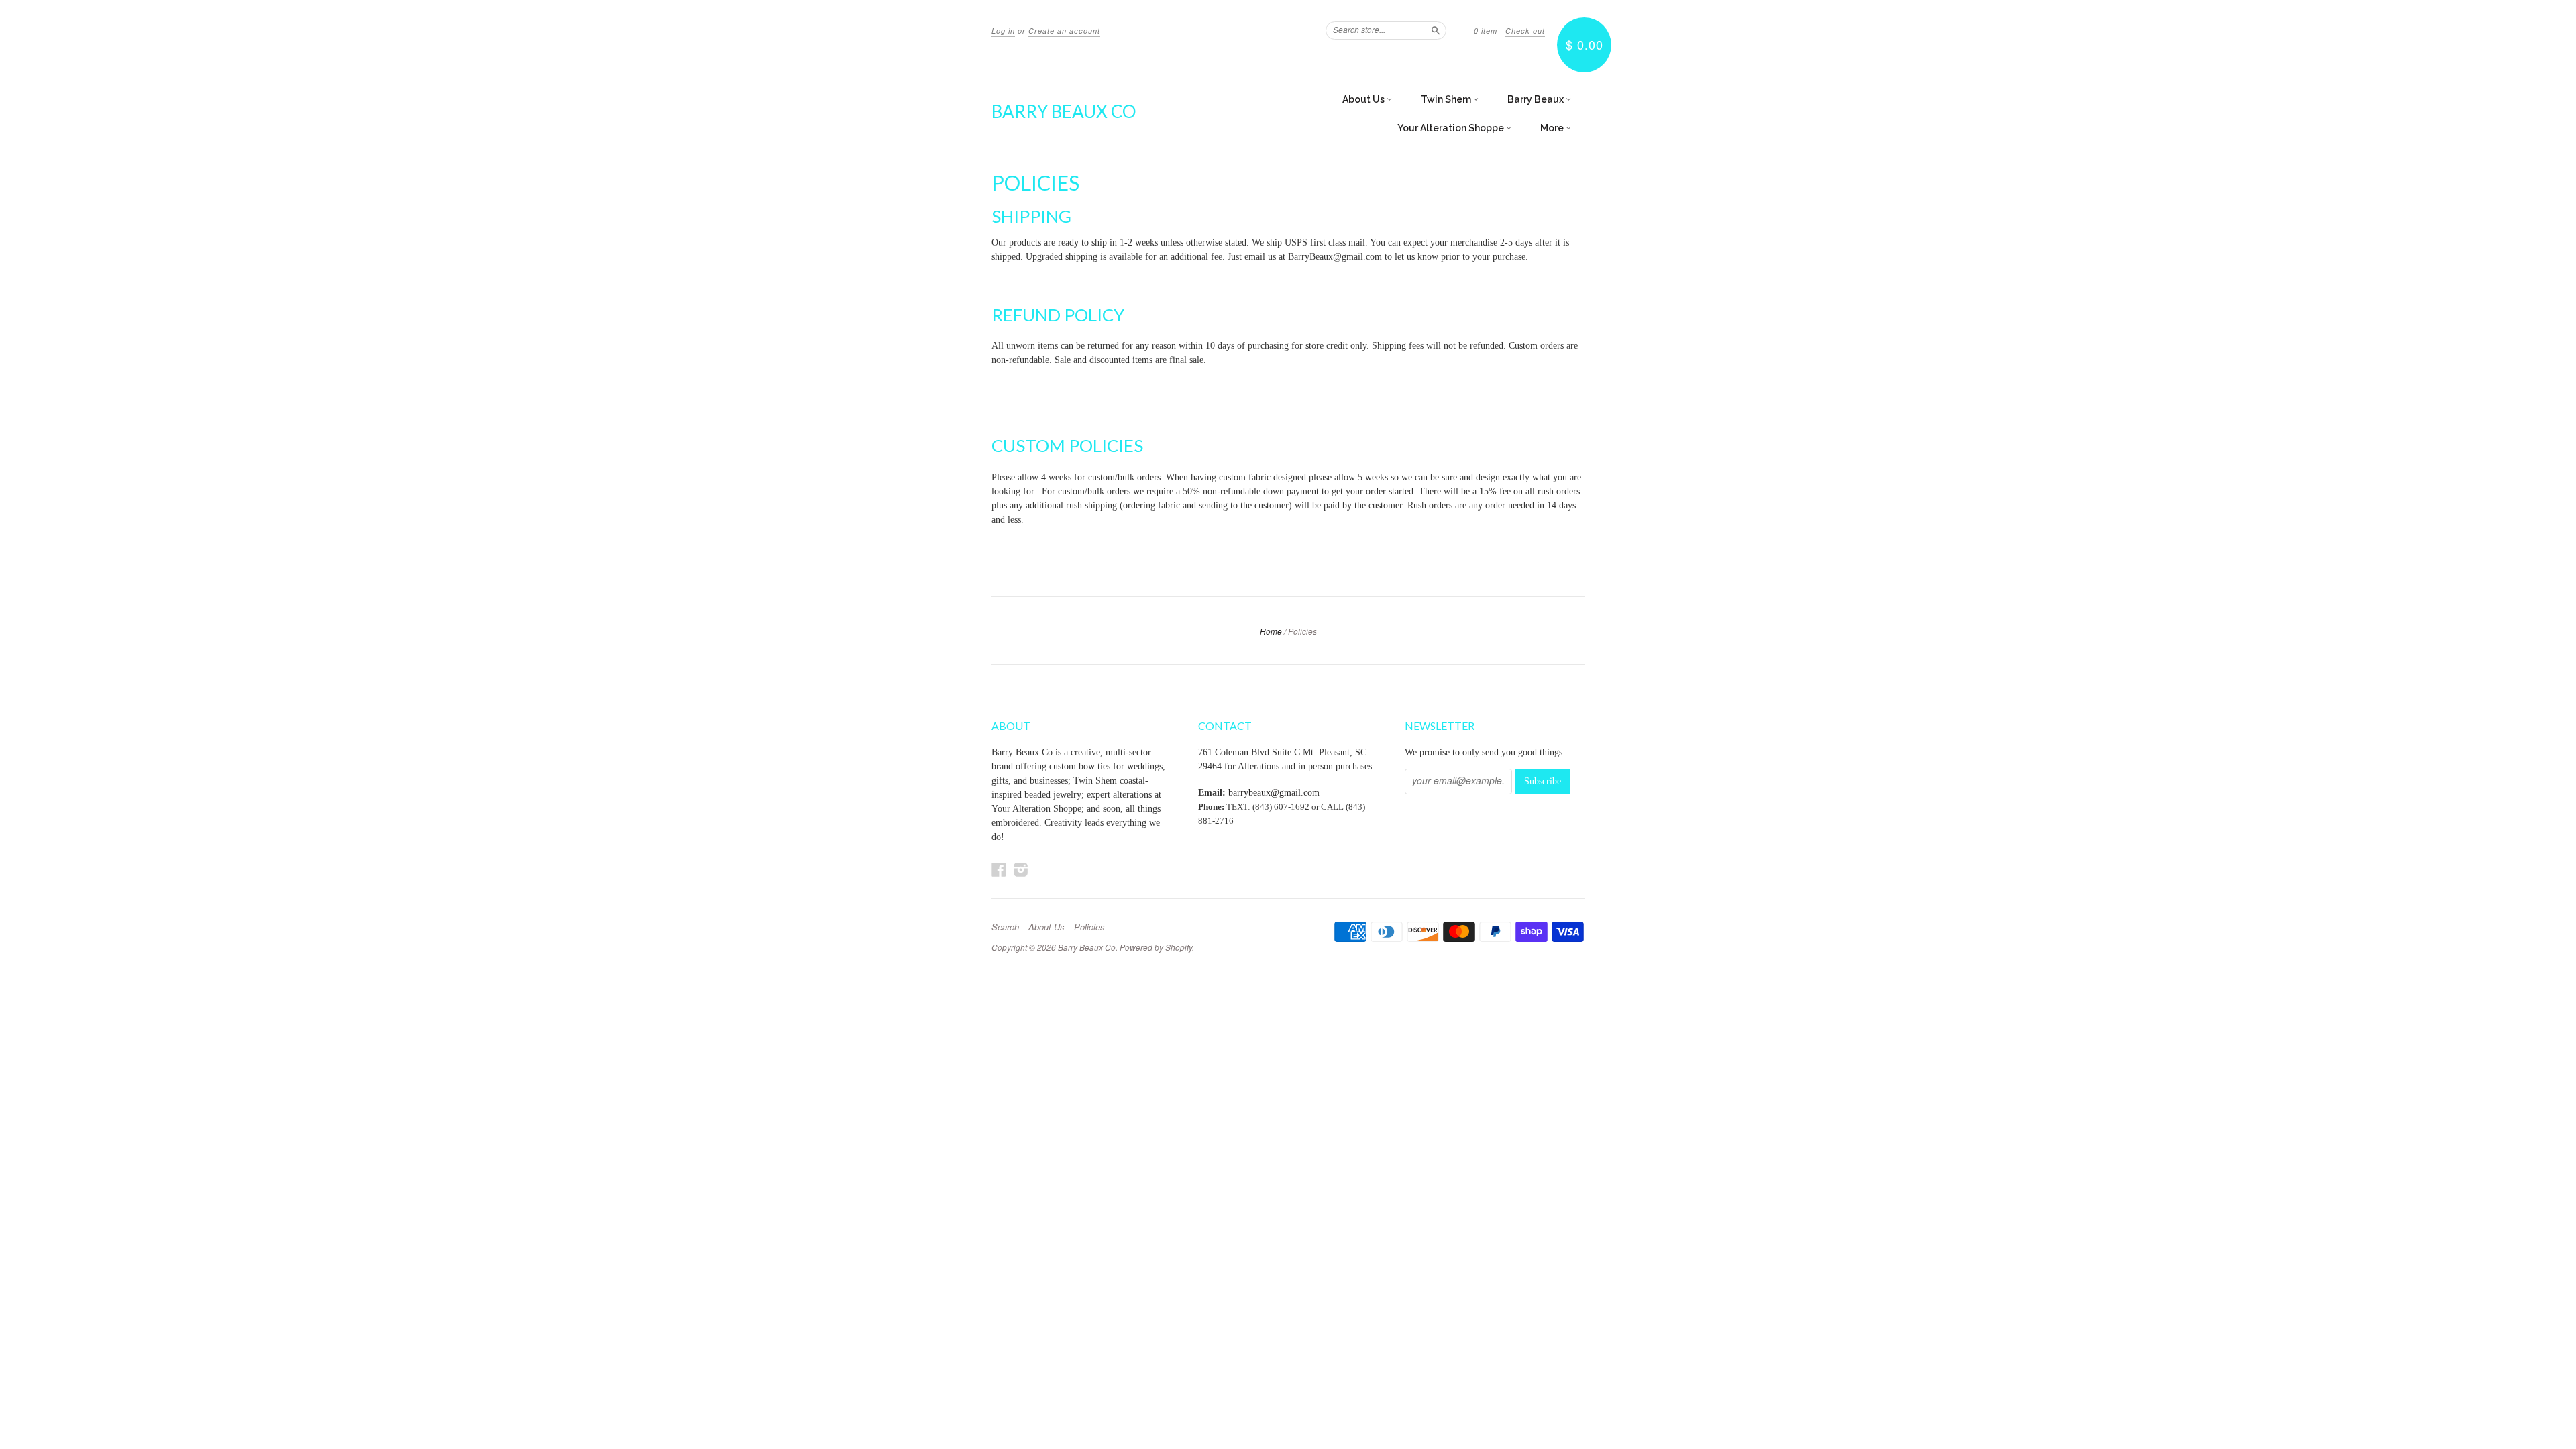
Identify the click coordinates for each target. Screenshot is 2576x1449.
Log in (1003, 31)
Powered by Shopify (1156, 947)
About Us (1364, 99)
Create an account (1064, 31)
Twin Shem (1447, 99)
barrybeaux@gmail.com (1274, 793)
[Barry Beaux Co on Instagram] (1021, 870)
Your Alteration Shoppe (1452, 128)
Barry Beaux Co (1064, 111)
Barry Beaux (1537, 99)
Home (1271, 631)
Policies (1089, 927)
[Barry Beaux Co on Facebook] (999, 870)
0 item (1486, 31)
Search (1005, 927)
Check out (1525, 31)
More (1553, 128)
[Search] (1436, 30)
